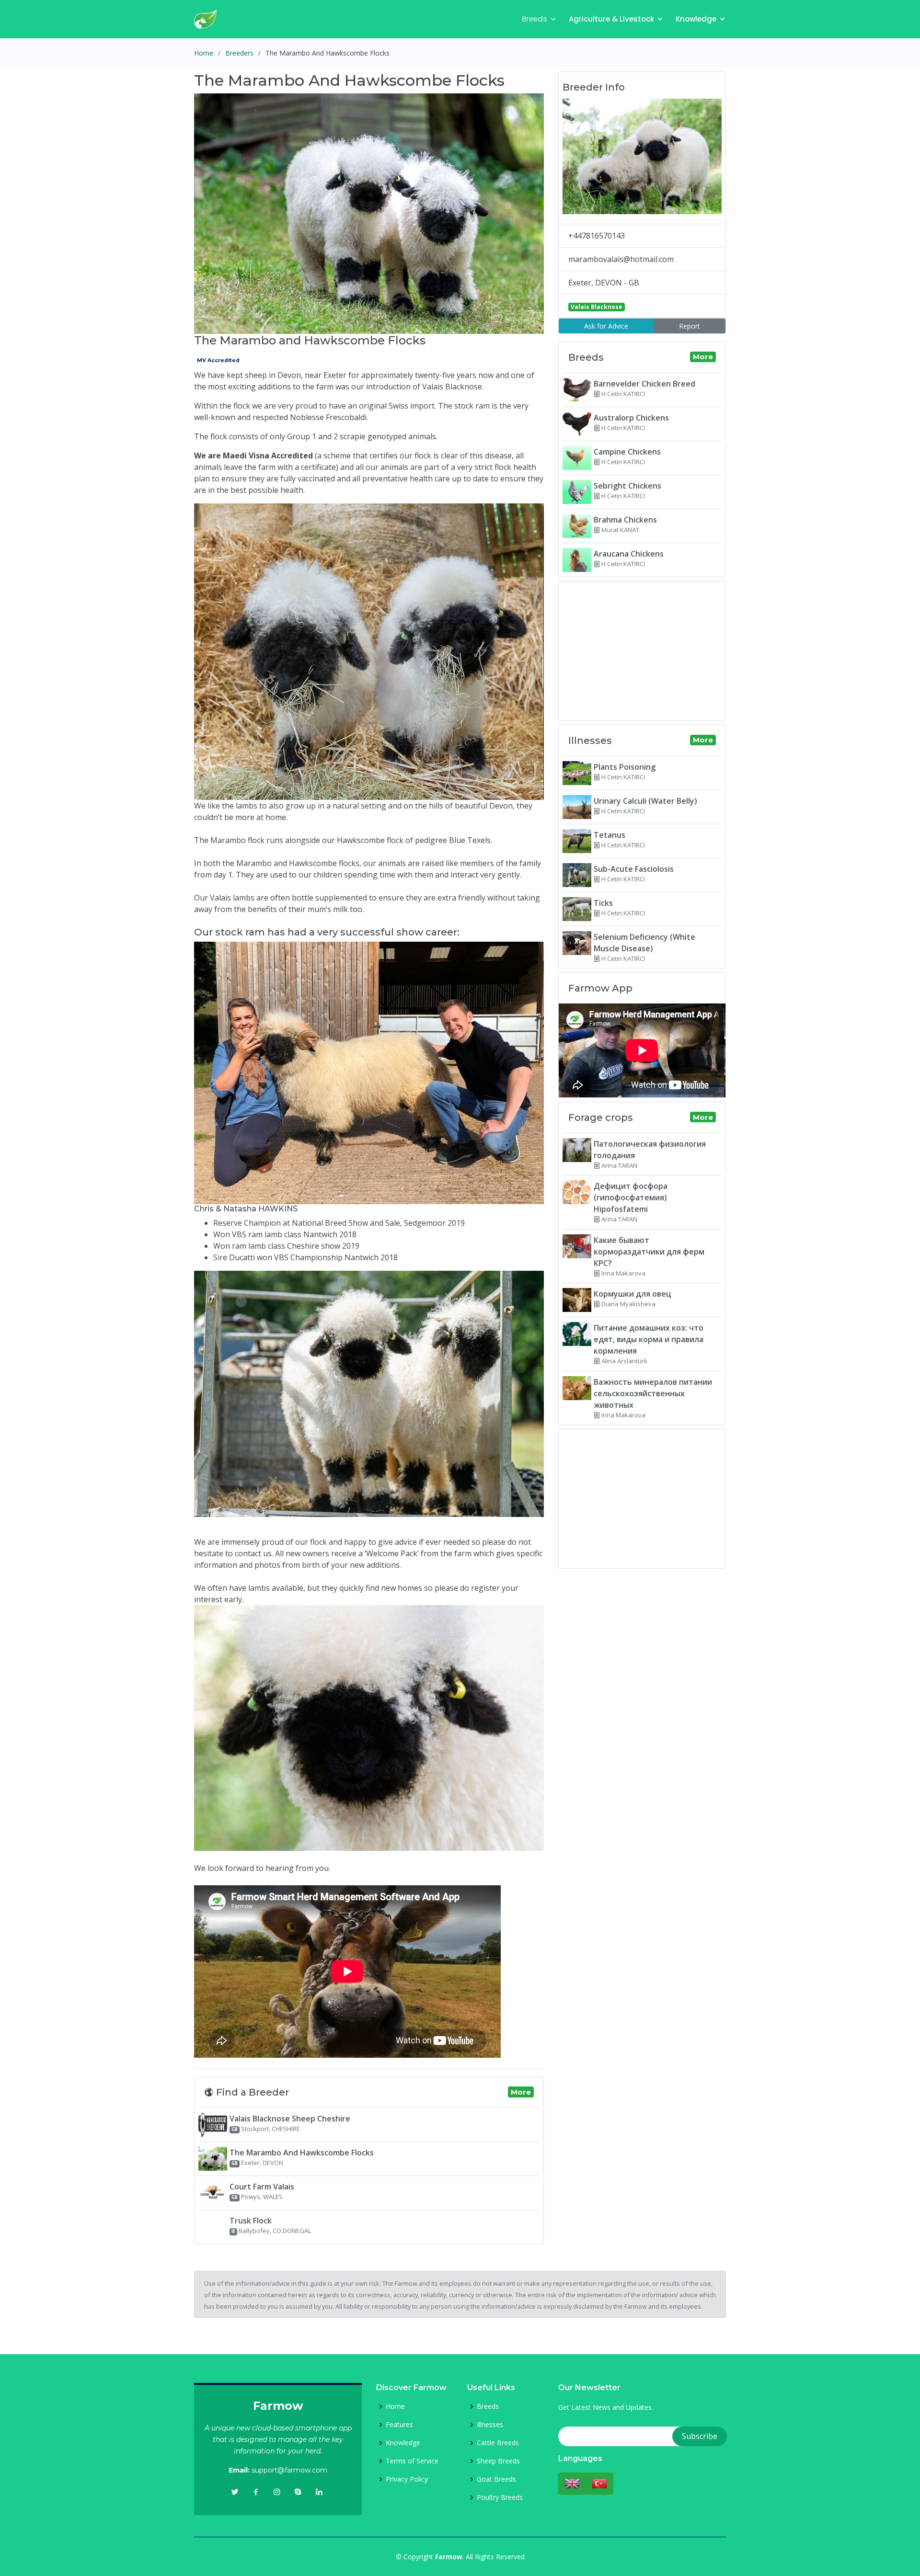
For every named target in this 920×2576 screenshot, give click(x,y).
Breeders (239, 53)
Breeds (535, 19)
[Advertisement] (642, 651)
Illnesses (490, 2425)
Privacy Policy (407, 2479)
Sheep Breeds (498, 2461)
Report (690, 326)
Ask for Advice (606, 326)
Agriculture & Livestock (611, 19)
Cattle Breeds (498, 2443)
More (521, 2092)
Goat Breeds (496, 2479)
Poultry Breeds (500, 2497)
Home (204, 53)
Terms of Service (412, 2461)
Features (399, 2425)
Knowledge (696, 19)
